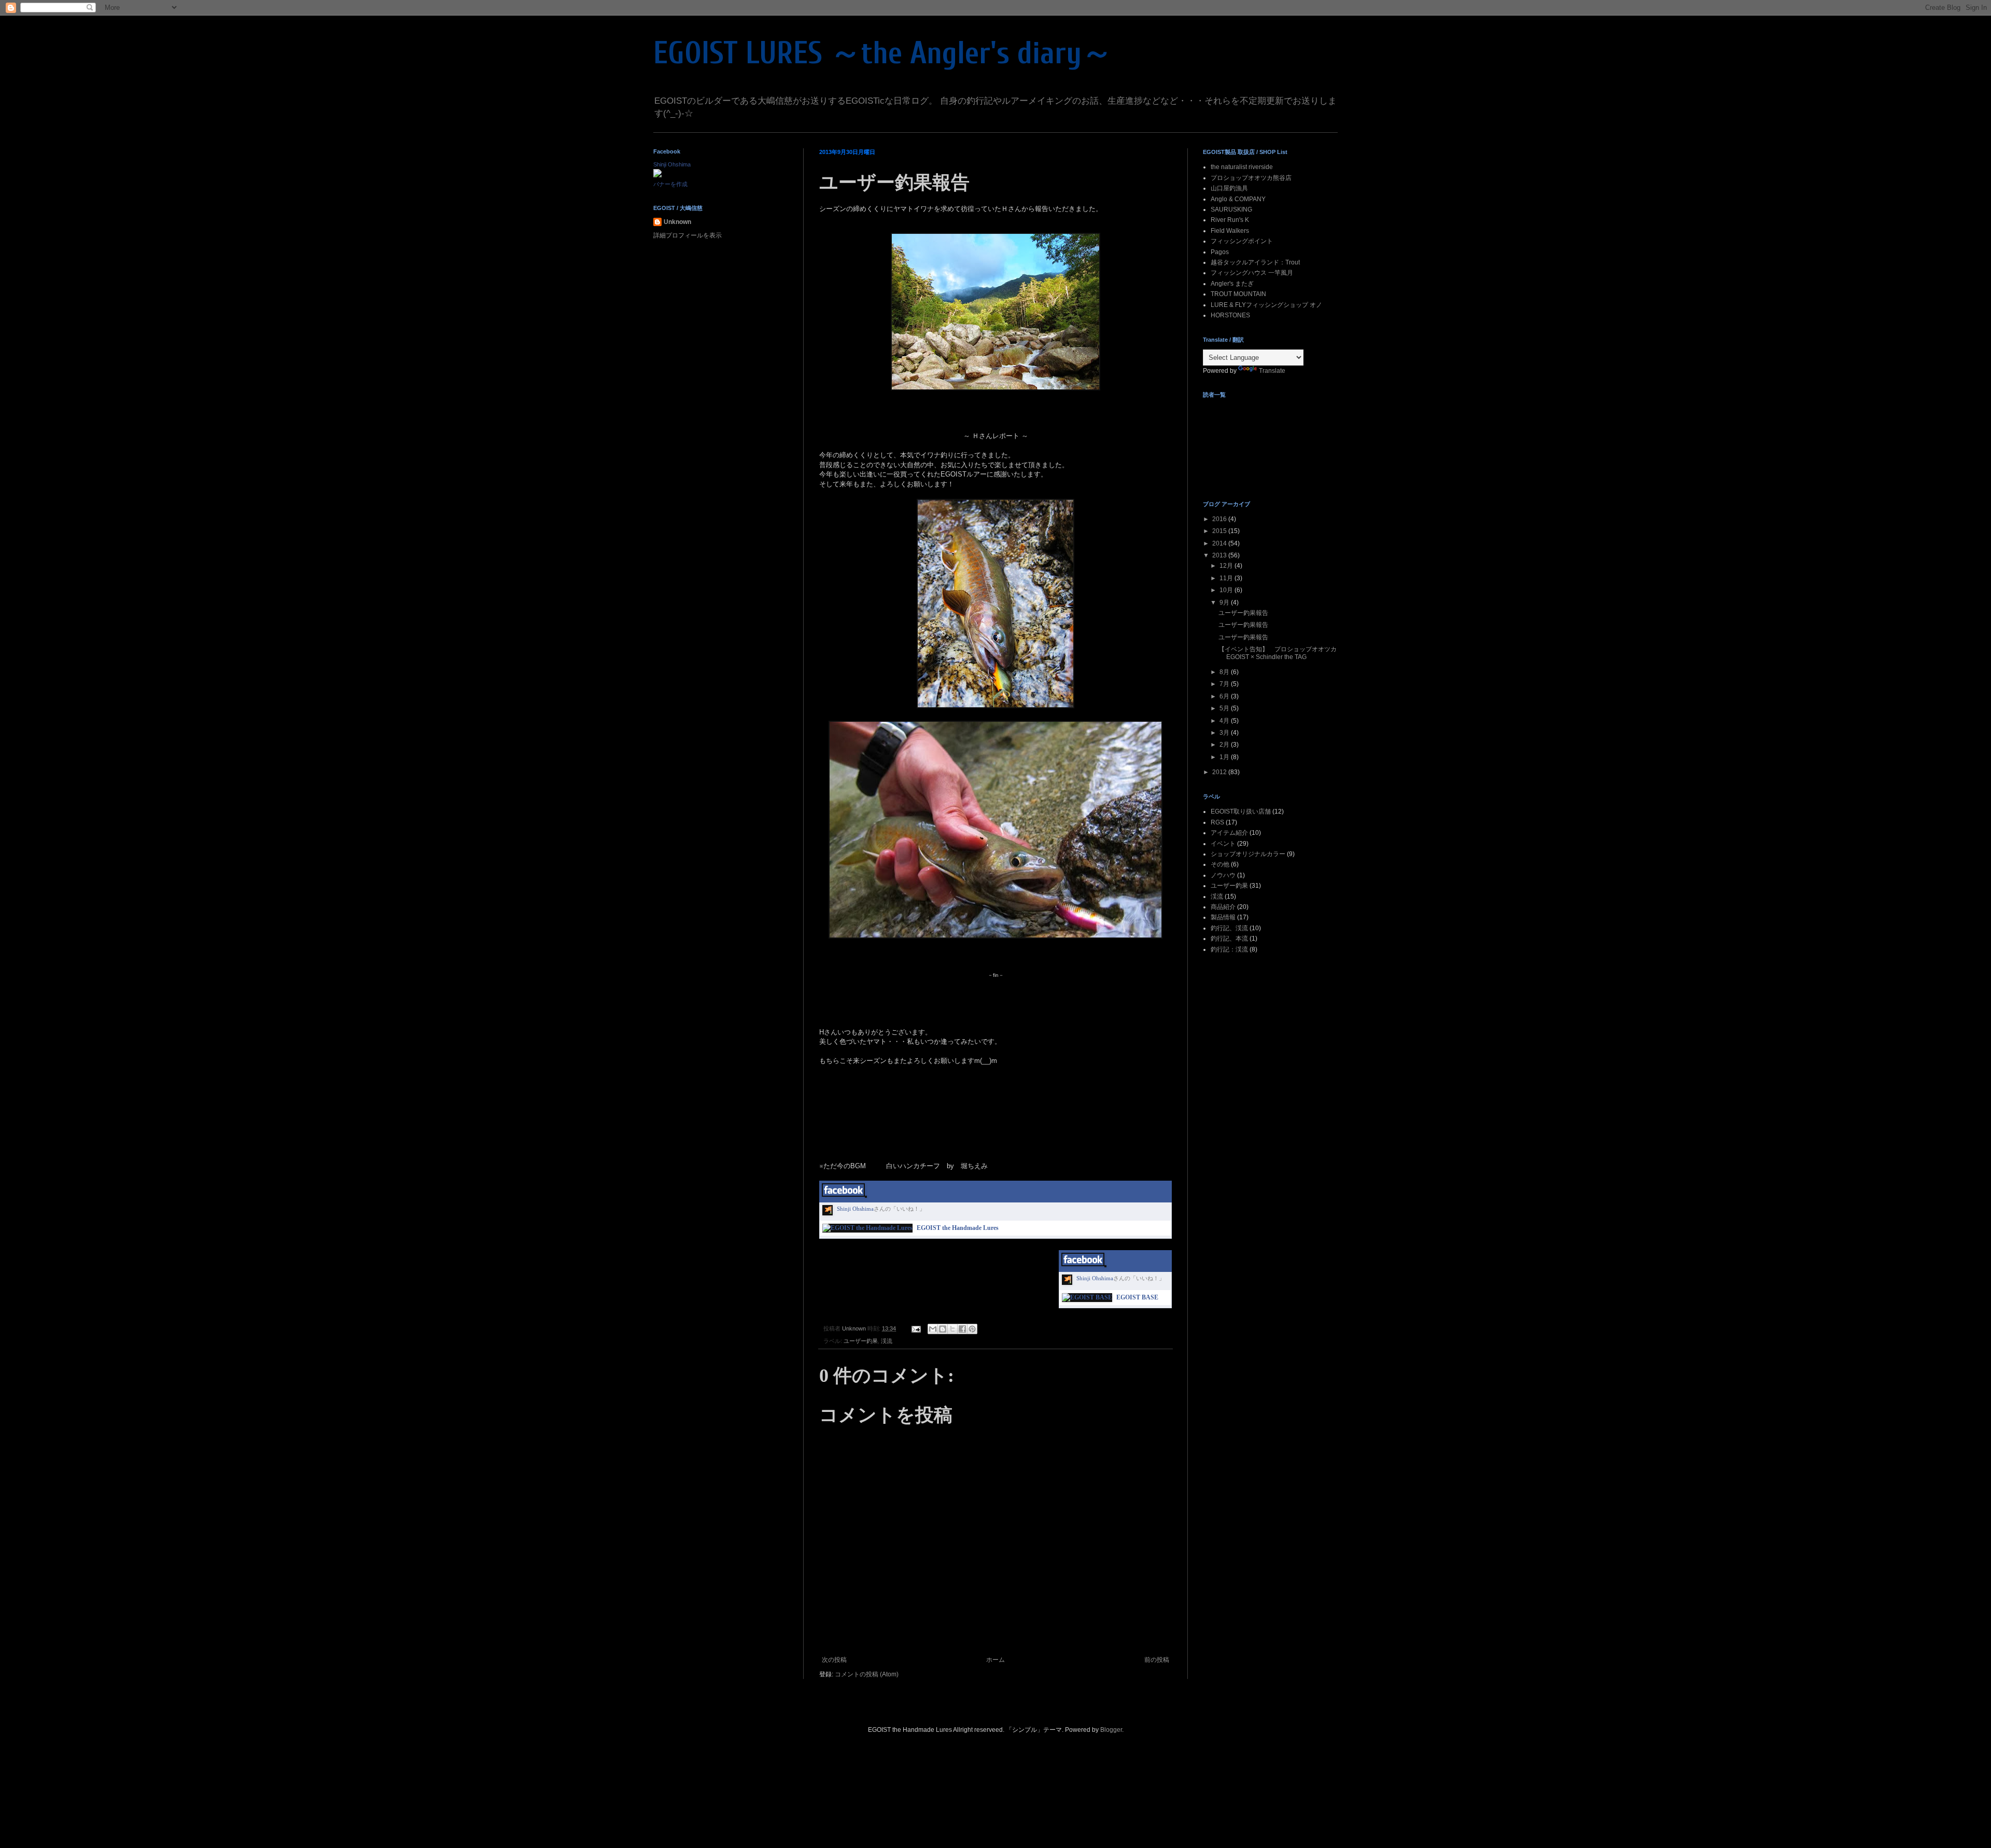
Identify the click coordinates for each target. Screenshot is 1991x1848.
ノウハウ (1223, 875)
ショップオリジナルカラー (1248, 854)
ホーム (995, 1660)
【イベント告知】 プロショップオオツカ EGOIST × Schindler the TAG (1278, 653)
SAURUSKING (1231, 209)
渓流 (887, 1341)
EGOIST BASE (1137, 1297)
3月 (1225, 733)
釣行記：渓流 (1229, 949)
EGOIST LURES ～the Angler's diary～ (883, 53)
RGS (1217, 822)
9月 (1225, 603)
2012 (1220, 772)
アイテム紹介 (1229, 833)
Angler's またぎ (1232, 284)
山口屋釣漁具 (1229, 188)
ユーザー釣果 (861, 1341)
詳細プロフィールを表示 (688, 235)
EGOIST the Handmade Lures (958, 1228)
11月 (1227, 578)
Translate (1272, 371)
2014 (1220, 543)
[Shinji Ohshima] (657, 175)
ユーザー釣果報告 (1243, 613)
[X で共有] (952, 1329)
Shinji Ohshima (855, 1209)
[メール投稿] (916, 1328)
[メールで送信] (933, 1329)
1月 (1225, 757)
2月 (1225, 745)
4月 (1225, 721)
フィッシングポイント (1242, 241)
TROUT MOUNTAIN (1238, 294)
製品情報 (1223, 917)
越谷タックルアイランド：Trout (1255, 262)
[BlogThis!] (943, 1329)
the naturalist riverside (1242, 167)
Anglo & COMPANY (1238, 199)
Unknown (677, 222)
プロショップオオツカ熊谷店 (1251, 178)
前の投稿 (1157, 1660)
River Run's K (1230, 220)
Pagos (1220, 252)
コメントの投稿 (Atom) (867, 1674)
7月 (1225, 684)
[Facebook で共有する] (962, 1329)
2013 (1220, 555)
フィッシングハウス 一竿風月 (1252, 273)
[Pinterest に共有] (972, 1329)
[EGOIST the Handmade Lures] (867, 1228)
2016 (1220, 519)
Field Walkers (1230, 231)
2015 (1220, 531)
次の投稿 (834, 1660)
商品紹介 (1223, 907)
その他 (1220, 864)
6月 (1225, 696)
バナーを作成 (670, 184)
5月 (1225, 708)
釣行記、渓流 (1229, 928)
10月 (1227, 590)
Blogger (1111, 1730)
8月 (1225, 672)
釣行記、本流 (1229, 939)
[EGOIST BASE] (1087, 1297)
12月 (1227, 566)
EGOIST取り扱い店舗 (1241, 811)
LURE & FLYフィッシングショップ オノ (1266, 305)
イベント (1223, 844)
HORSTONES (1230, 315)
